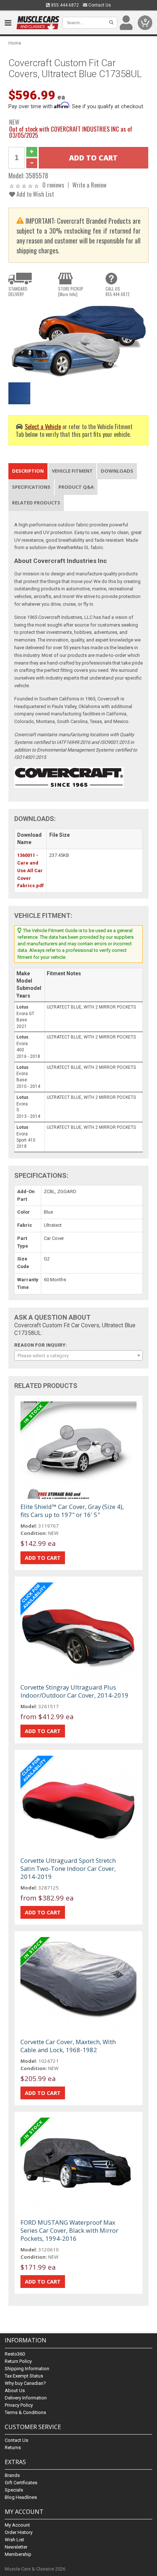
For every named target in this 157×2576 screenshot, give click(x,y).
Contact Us (99, 5)
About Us (15, 2390)
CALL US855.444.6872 (118, 291)
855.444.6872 (64, 5)
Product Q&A (76, 487)
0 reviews (53, 185)
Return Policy (18, 2361)
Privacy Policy (19, 2405)
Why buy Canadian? (25, 2383)
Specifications (31, 487)
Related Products (36, 503)
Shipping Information (27, 2369)
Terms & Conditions (25, 2412)
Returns (13, 2448)
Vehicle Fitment (72, 471)
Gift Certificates (21, 2483)
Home (15, 43)
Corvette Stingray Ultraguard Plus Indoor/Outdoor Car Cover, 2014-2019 (74, 1691)
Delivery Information (26, 2398)
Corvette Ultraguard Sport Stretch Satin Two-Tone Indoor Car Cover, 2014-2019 (68, 1868)
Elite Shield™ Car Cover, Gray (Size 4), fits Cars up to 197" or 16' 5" (72, 1511)
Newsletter (16, 2547)
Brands (12, 2475)
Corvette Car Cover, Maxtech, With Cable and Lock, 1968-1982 (68, 2046)
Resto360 (15, 2354)
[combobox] (78, 1355)
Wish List (14, 2540)
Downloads (117, 471)
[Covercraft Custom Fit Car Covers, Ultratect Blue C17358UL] (78, 341)
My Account (17, 2525)
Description (28, 471)
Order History (19, 2532)
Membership (18, 2554)
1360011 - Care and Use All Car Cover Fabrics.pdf (30, 870)
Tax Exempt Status (24, 2376)
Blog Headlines (21, 2497)
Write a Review (89, 185)
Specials (14, 2490)
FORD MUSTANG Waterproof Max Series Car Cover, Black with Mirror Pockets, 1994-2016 (69, 2230)
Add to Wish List (35, 194)
